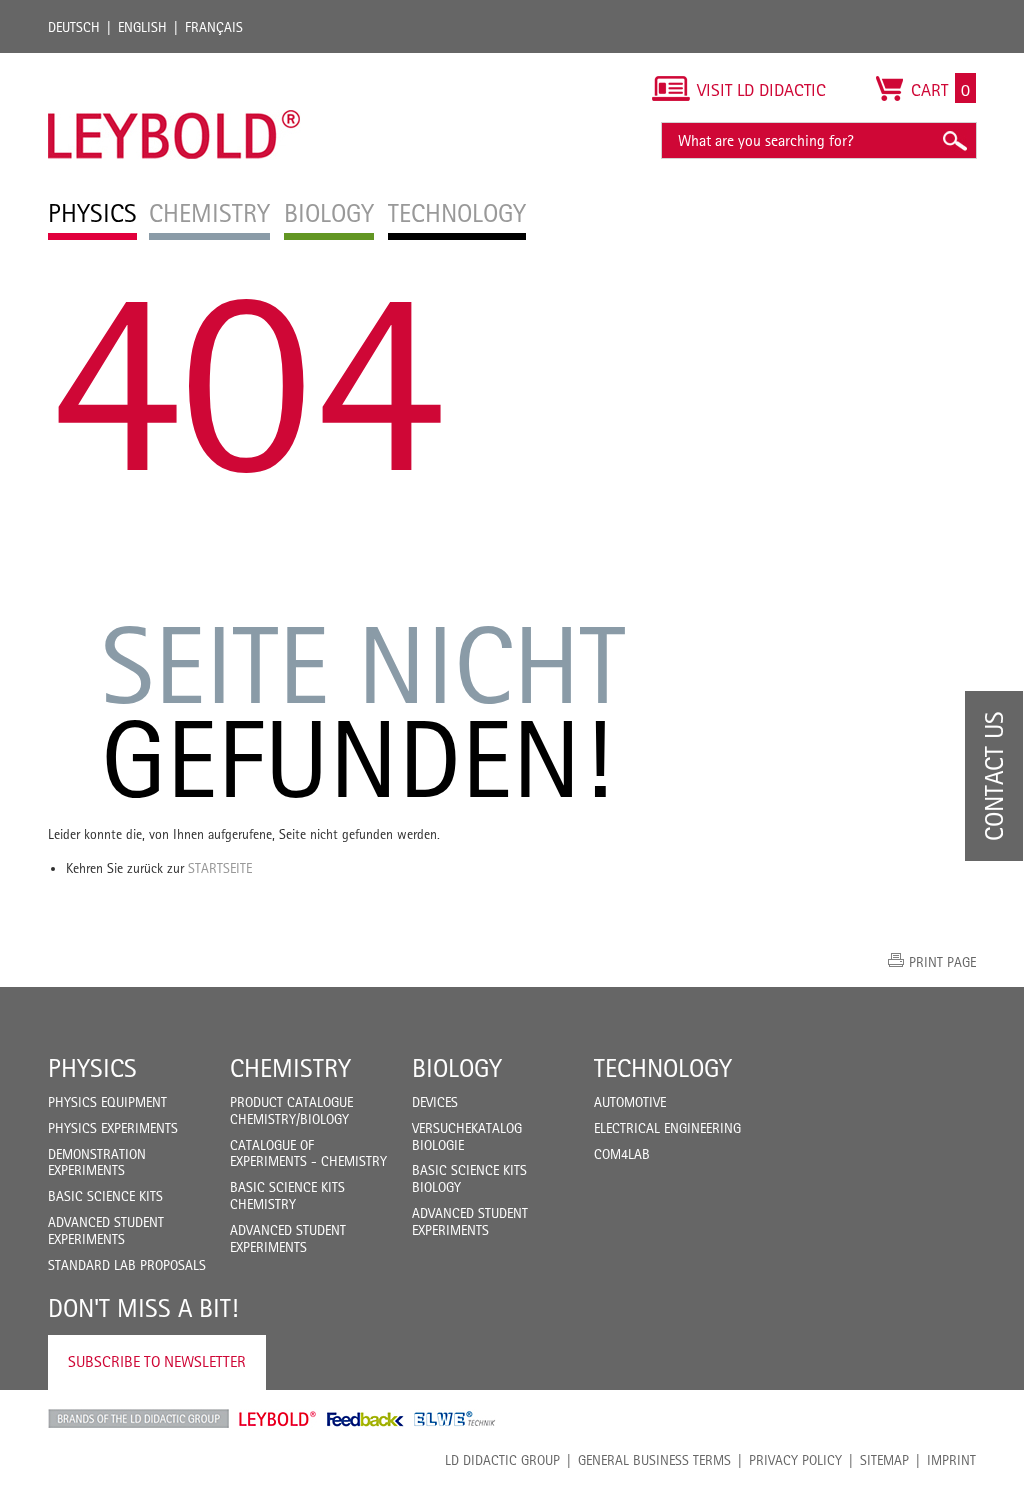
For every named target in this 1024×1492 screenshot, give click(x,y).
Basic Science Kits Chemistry (287, 1195)
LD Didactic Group (502, 1460)
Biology (457, 1068)
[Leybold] (174, 63)
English (142, 27)
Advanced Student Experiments (106, 1230)
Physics (92, 1068)
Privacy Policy (795, 1460)
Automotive (630, 1102)
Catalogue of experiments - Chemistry (308, 1153)
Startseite (220, 868)
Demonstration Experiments (97, 1162)
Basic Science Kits (105, 1196)
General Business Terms (654, 1460)
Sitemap (884, 1460)
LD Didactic (138, 1419)
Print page (942, 962)
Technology (663, 1068)
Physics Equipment (107, 1102)
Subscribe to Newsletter (157, 1361)
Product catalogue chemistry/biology (291, 1110)
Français (214, 27)
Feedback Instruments (365, 1419)
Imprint (951, 1460)
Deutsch (74, 27)
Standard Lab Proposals (127, 1265)
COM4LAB (622, 1154)
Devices (435, 1102)
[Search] (954, 140)
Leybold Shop (278, 1419)
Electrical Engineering (667, 1128)
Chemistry (290, 1068)
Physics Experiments (113, 1128)
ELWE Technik (455, 1419)
